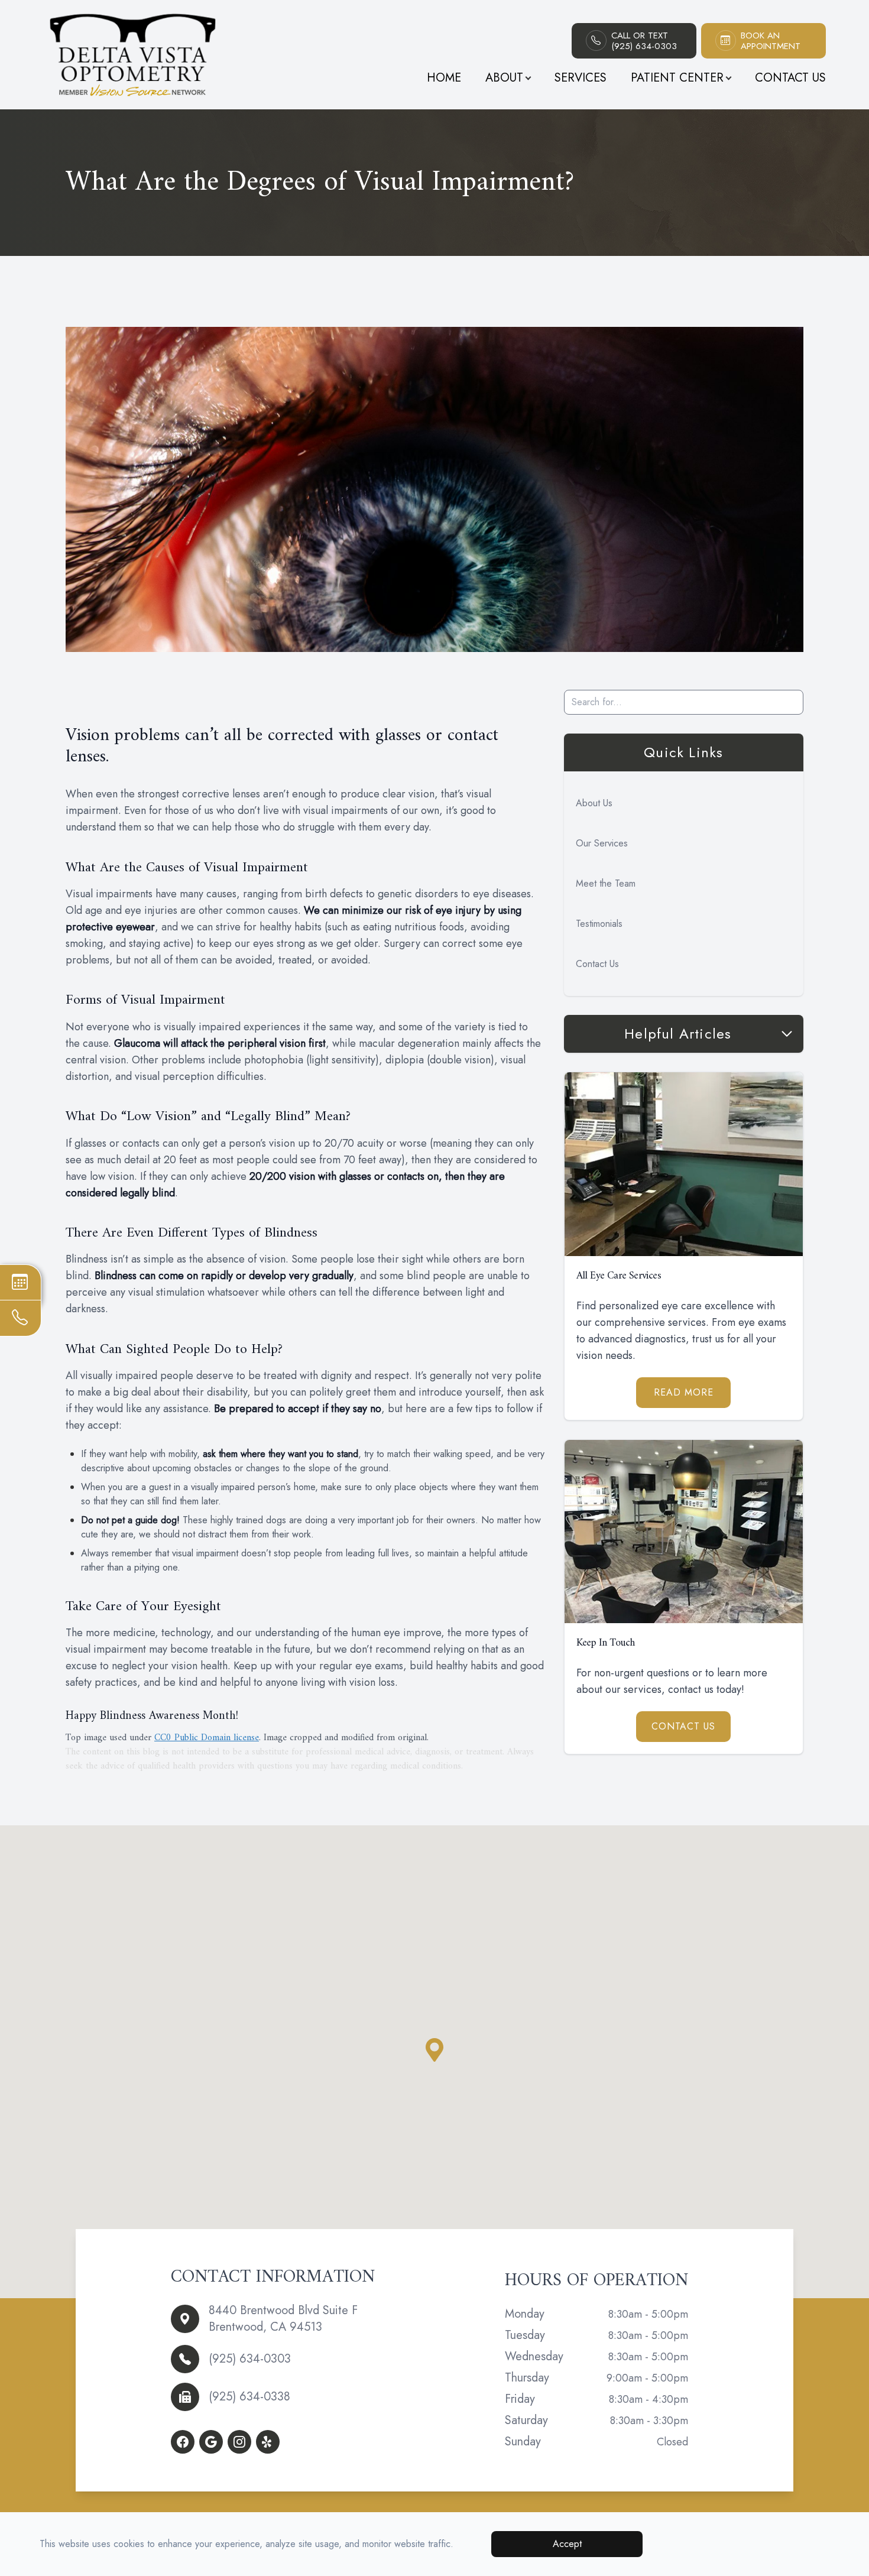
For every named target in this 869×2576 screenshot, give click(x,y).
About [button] (504, 78)
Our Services (602, 843)
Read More (684, 1392)
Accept (567, 2544)
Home (444, 78)
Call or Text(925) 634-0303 (644, 41)
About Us (594, 803)
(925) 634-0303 (250, 2359)
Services (581, 78)
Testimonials (599, 924)
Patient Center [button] (677, 78)
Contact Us (790, 78)
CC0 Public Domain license (207, 1738)
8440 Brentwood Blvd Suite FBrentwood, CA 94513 (283, 2319)
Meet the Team (606, 883)
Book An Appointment (771, 41)
